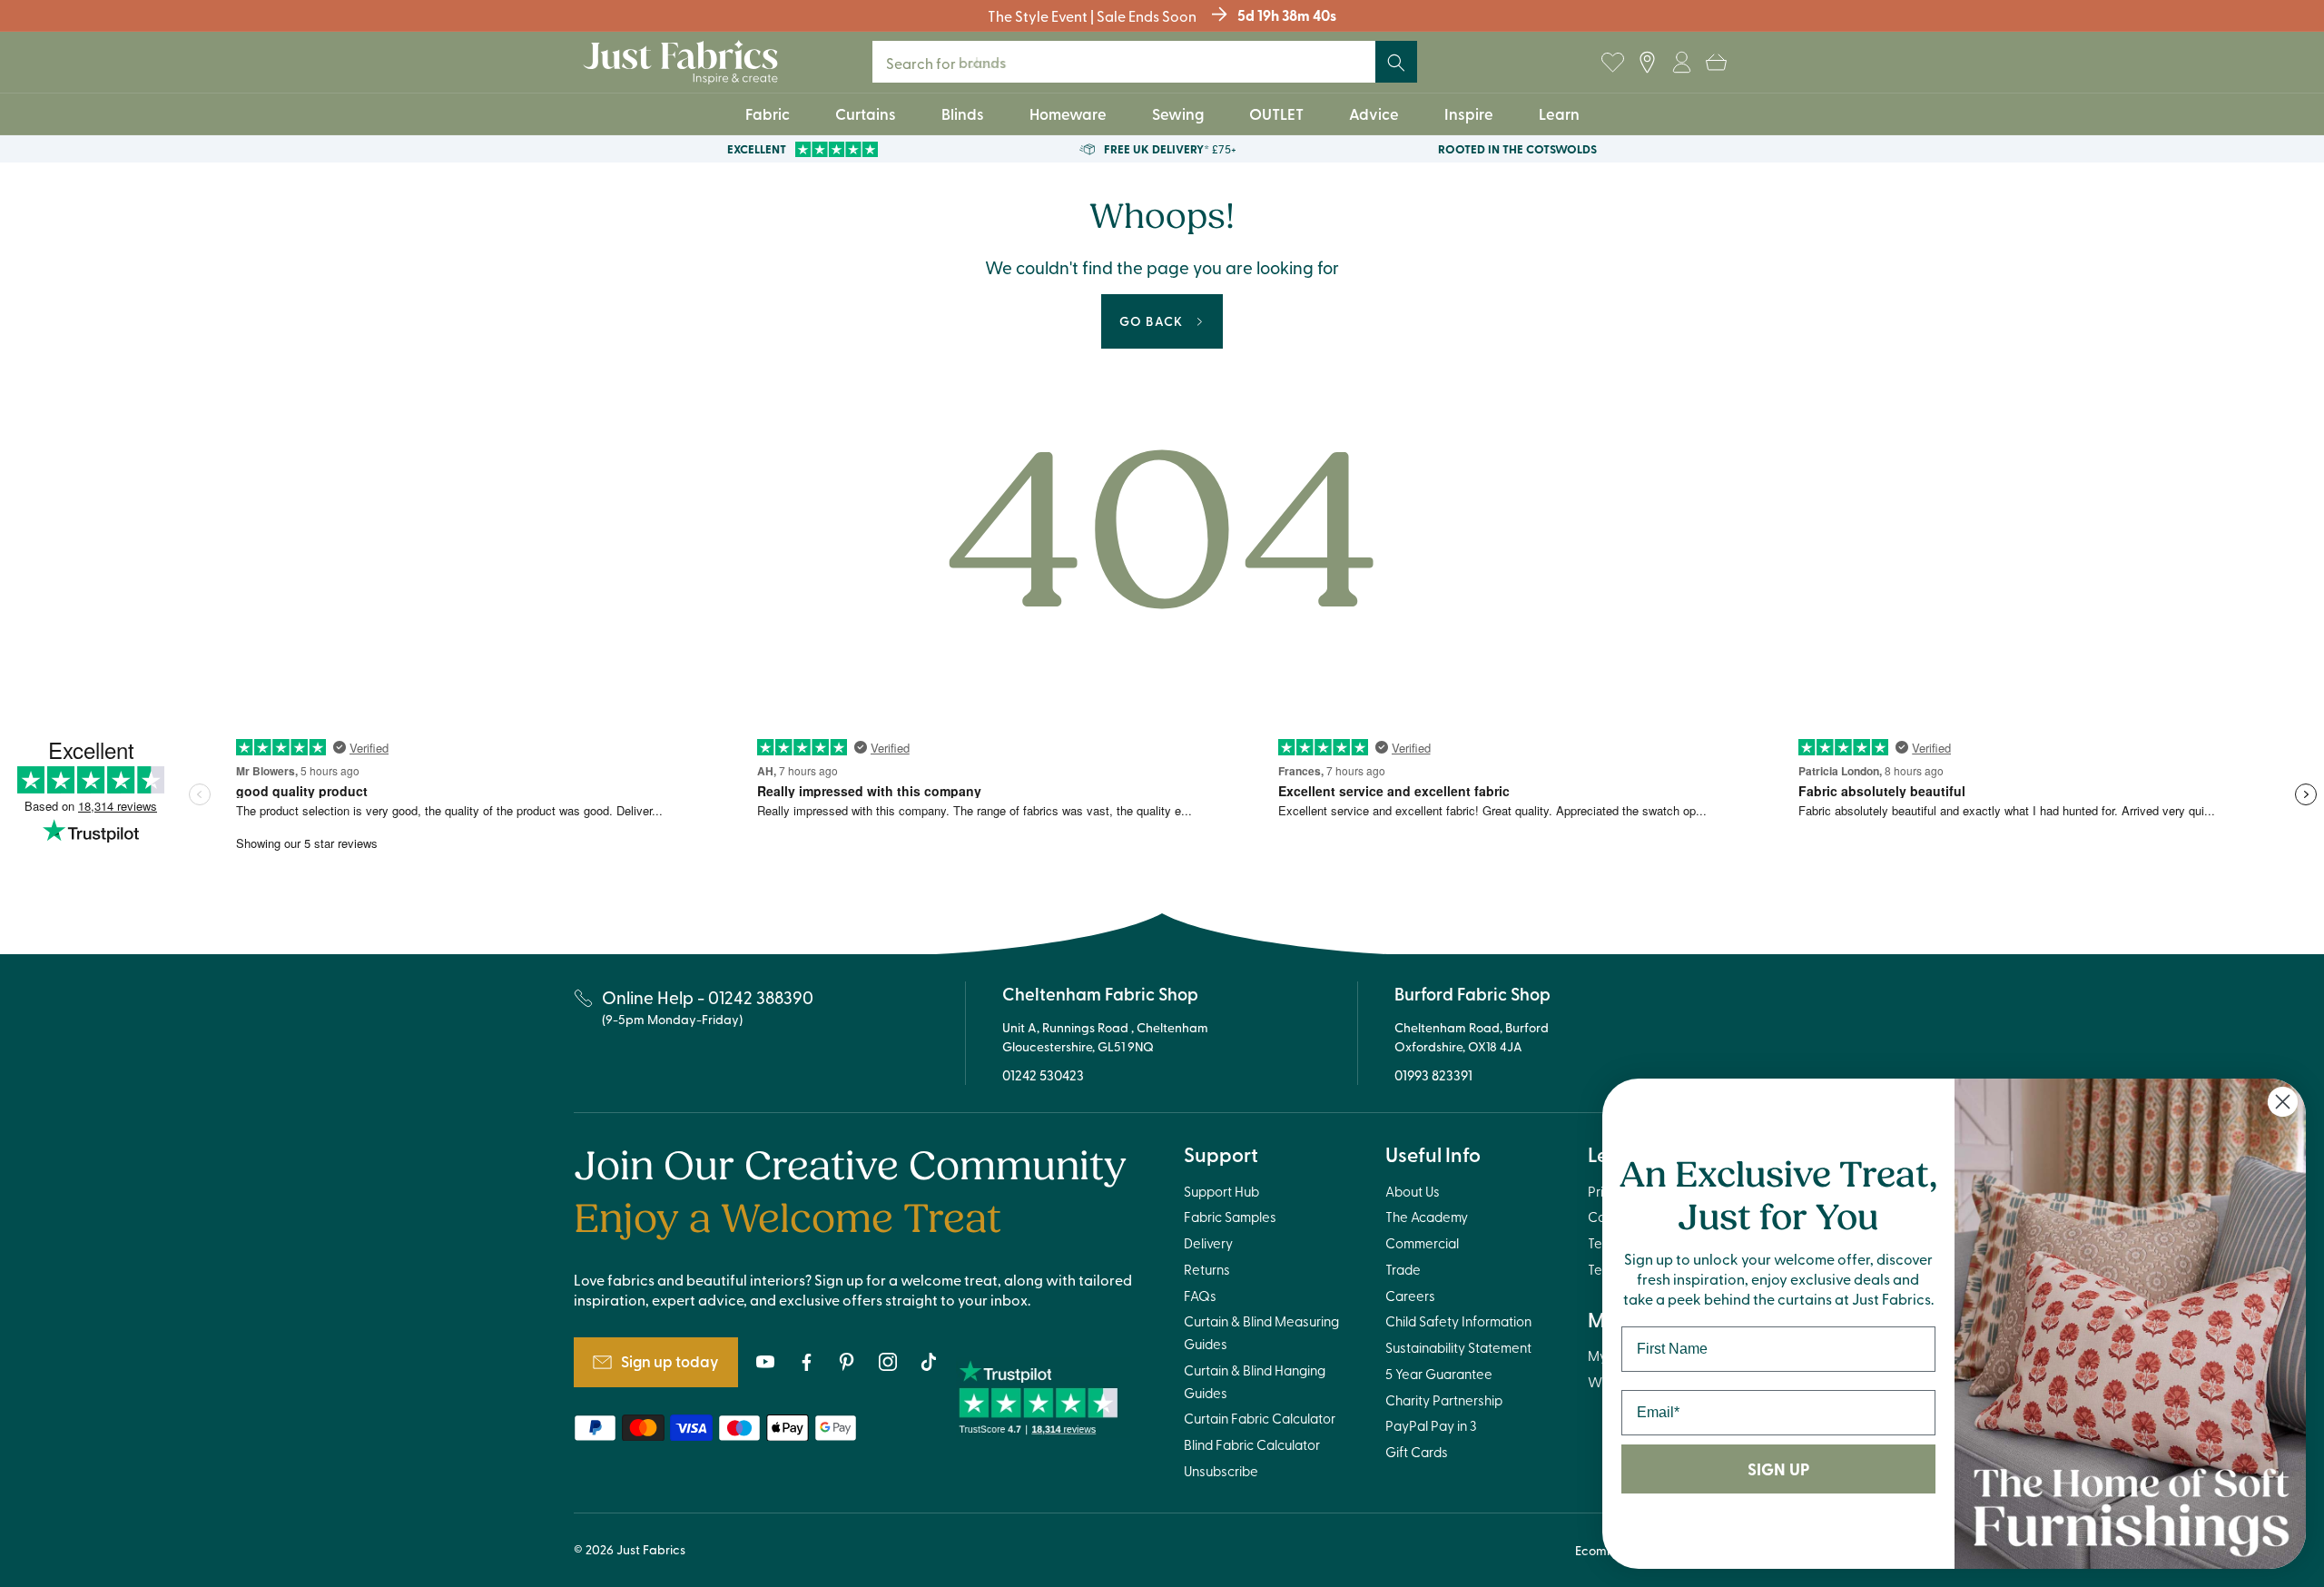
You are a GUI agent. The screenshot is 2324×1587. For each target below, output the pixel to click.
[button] (1716, 63)
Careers (1410, 1296)
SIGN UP (1778, 1469)
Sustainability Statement (1458, 1347)
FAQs (1200, 1296)
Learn (1559, 113)
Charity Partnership (1444, 1400)
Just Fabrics (651, 1549)
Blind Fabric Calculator (1252, 1444)
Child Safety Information (1458, 1321)
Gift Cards (1417, 1452)
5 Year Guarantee (1439, 1374)
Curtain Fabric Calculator (1260, 1418)
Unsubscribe (1221, 1471)
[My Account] (1681, 63)
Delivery (1208, 1243)
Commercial (1422, 1243)
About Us (1413, 1191)
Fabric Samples (1230, 1217)
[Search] (1396, 63)
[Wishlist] (1612, 63)
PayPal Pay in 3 (1431, 1425)
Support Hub (1221, 1191)
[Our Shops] (1647, 63)
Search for (958, 62)
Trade (1403, 1269)
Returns (1207, 1269)
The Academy (1427, 1217)
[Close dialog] (2283, 1102)
